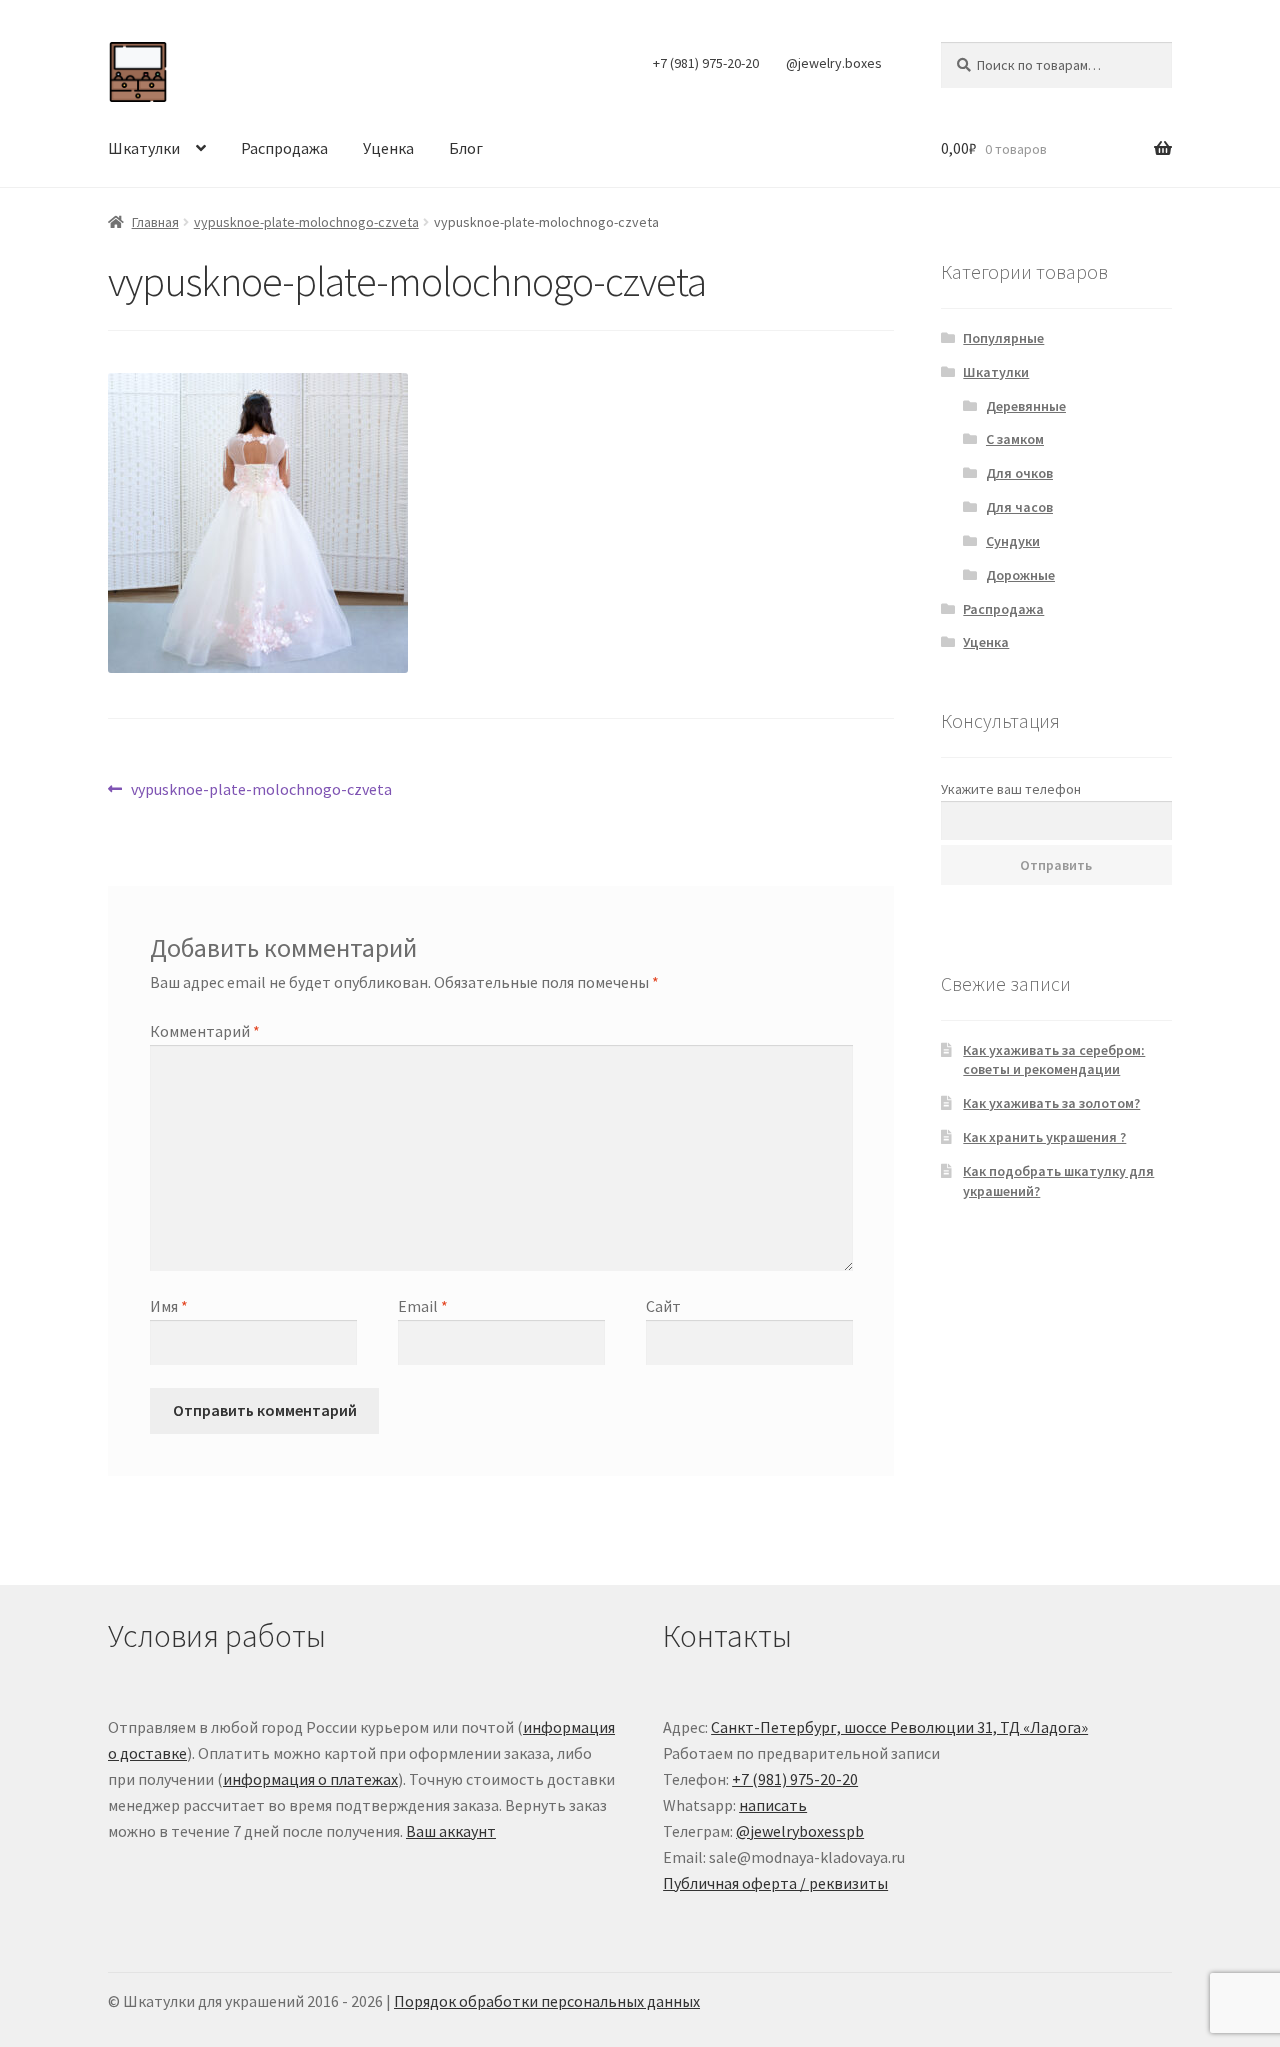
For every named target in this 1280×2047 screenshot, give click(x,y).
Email (423, 1306)
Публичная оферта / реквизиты (775, 1883)
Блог (466, 148)
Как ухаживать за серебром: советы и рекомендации (1054, 1060)
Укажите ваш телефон (1011, 789)
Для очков (1019, 473)
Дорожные (1020, 575)
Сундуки (1013, 541)
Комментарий (205, 1031)
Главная (155, 222)
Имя (169, 1306)
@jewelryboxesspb (800, 1831)
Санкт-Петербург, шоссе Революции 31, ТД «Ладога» (899, 1727)
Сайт (663, 1306)
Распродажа (284, 148)
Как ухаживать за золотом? (1051, 1103)
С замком (1015, 439)
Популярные (1003, 338)
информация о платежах (310, 1779)
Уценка (388, 148)
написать (773, 1805)
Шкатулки (144, 148)
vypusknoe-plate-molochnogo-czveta (306, 222)
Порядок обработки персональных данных (547, 2001)
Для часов (1019, 507)
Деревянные (1026, 406)
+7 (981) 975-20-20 (706, 63)
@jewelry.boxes (834, 63)
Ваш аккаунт (451, 1831)
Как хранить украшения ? (1044, 1137)
